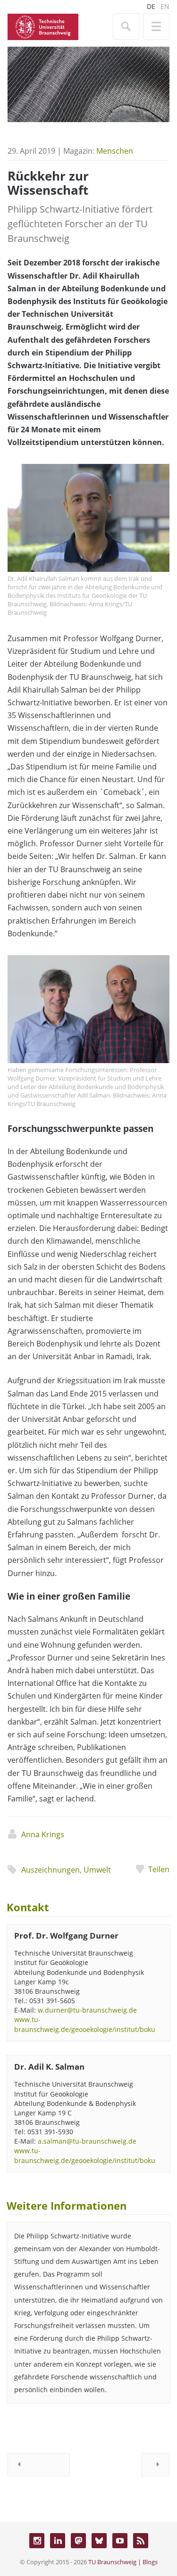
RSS (141, 2541)
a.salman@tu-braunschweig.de (87, 2141)
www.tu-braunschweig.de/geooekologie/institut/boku (85, 2024)
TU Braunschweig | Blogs (123, 2562)
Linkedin (58, 2541)
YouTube (120, 2541)
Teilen (159, 1869)
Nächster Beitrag (155, 2465)
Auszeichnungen (51, 1870)
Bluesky (99, 2541)
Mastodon (78, 2541)
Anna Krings (43, 1834)
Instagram (37, 2541)
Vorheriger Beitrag (39, 2465)
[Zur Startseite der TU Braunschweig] (43, 26)
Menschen (115, 151)
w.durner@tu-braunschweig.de (87, 2010)
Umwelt (97, 1870)
